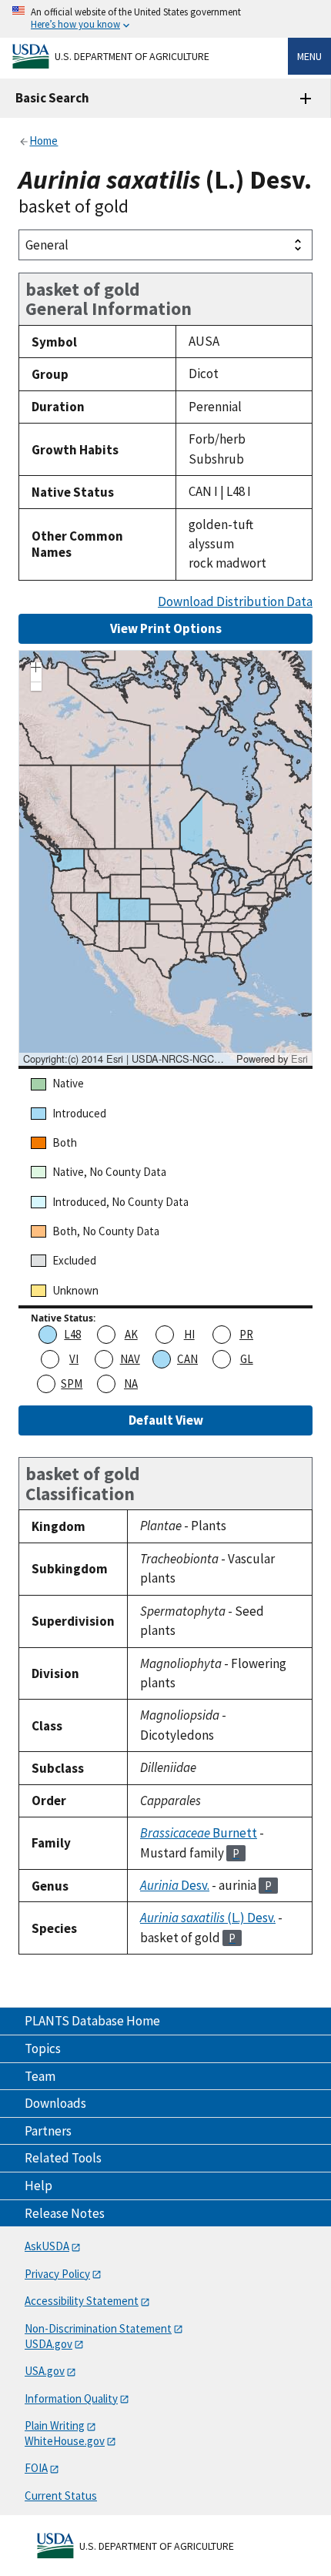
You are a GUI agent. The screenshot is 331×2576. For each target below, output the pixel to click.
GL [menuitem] (247, 1359)
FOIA (36, 2468)
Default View (166, 1420)
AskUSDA (47, 2246)
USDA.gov (48, 2344)
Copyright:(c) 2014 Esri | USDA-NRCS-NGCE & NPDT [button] (128, 1059)
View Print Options (166, 628)
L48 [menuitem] (72, 1334)
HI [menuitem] (189, 1334)
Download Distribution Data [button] (235, 602)
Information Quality (71, 2398)
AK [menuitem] (131, 1334)
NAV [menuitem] (130, 1359)
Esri (299, 1059)
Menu (309, 56)
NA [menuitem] (131, 1383)
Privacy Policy (57, 2274)
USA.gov (45, 2371)
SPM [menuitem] (72, 1383)
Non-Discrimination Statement (98, 2328)
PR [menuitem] (246, 1334)
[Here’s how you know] (165, 19)
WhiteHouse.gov (65, 2441)
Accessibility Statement (82, 2301)
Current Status (61, 2496)
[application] (165, 858)
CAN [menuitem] (187, 1359)
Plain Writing (55, 2425)
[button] (36, 669)
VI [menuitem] (74, 1359)
